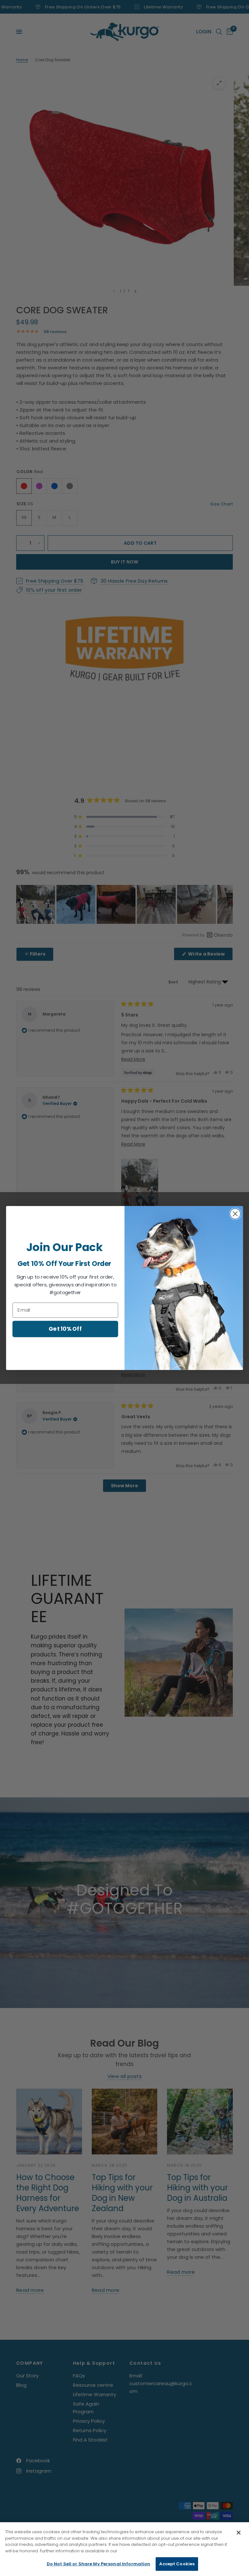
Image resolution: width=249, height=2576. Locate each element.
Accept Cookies (177, 2564)
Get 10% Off (65, 1329)
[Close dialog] (235, 1214)
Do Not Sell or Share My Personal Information (99, 2564)
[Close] (239, 2533)
